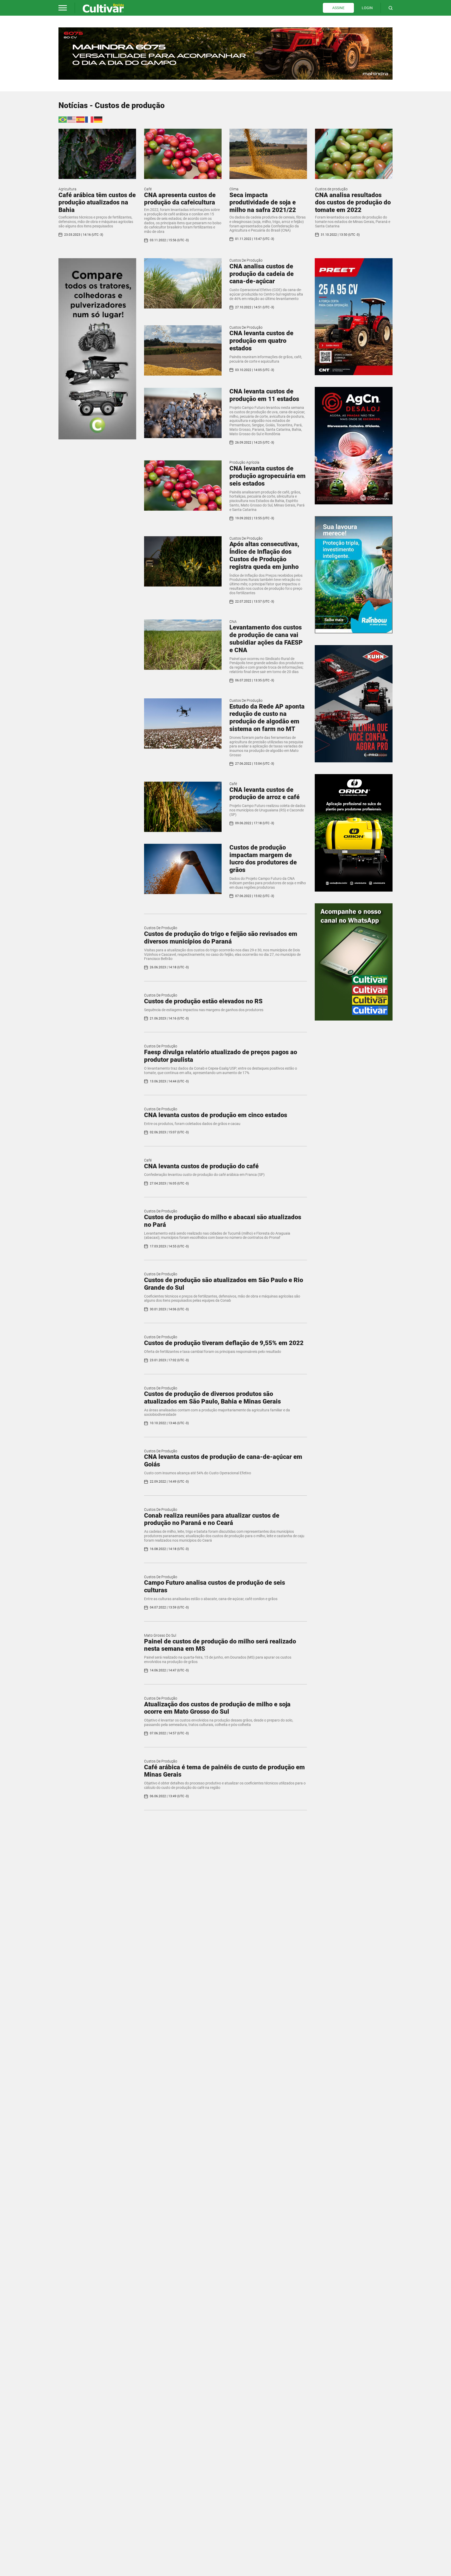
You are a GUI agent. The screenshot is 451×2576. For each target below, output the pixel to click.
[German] (98, 119)
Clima (234, 189)
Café (148, 189)
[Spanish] (81, 119)
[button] (63, 8)
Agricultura (67, 189)
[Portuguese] (63, 119)
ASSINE (338, 8)
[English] (72, 119)
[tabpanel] (225, 54)
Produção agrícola (244, 462)
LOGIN (367, 8)
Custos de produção (331, 189)
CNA (233, 622)
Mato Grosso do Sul (160, 1635)
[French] (90, 119)
